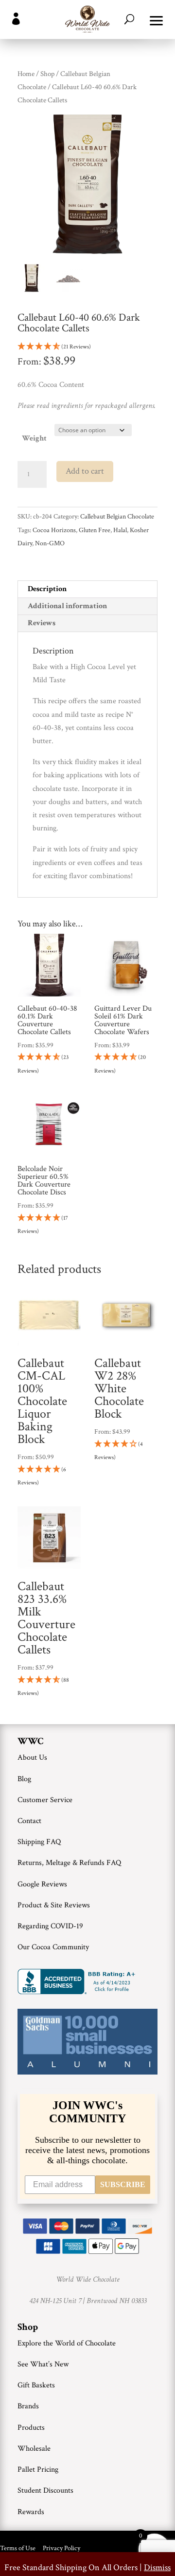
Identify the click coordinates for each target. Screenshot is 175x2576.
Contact (29, 1821)
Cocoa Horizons (54, 530)
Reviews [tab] (42, 623)
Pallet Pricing (38, 2470)
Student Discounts (45, 2490)
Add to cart (85, 471)
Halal (120, 530)
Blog (24, 1779)
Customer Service (45, 1800)
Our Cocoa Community (53, 1947)
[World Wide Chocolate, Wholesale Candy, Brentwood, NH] (78, 1981)
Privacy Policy (61, 2548)
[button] (157, 19)
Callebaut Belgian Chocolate (117, 517)
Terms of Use (18, 2548)
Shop (47, 74)
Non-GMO (50, 543)
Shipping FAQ (39, 1842)
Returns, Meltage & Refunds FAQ (69, 1863)
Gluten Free (95, 530)
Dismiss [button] (157, 2567)
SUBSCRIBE (123, 2184)
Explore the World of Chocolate (67, 2343)
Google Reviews (42, 1884)
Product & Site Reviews (54, 1905)
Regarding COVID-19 (50, 1926)
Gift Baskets (36, 2385)
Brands (28, 2406)
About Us (32, 1758)
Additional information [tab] (67, 606)
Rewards (31, 2512)
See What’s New (43, 2364)
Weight (34, 438)
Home (26, 74)
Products (31, 2428)
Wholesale (34, 2449)
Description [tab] (47, 589)
